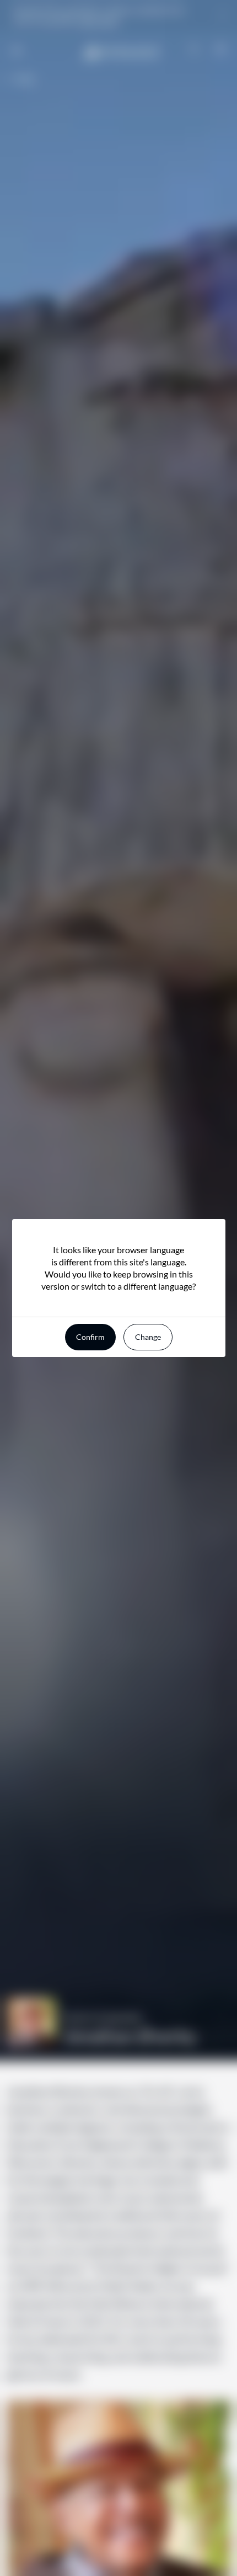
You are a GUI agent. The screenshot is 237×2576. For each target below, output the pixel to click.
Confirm (90, 1337)
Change (148, 1337)
